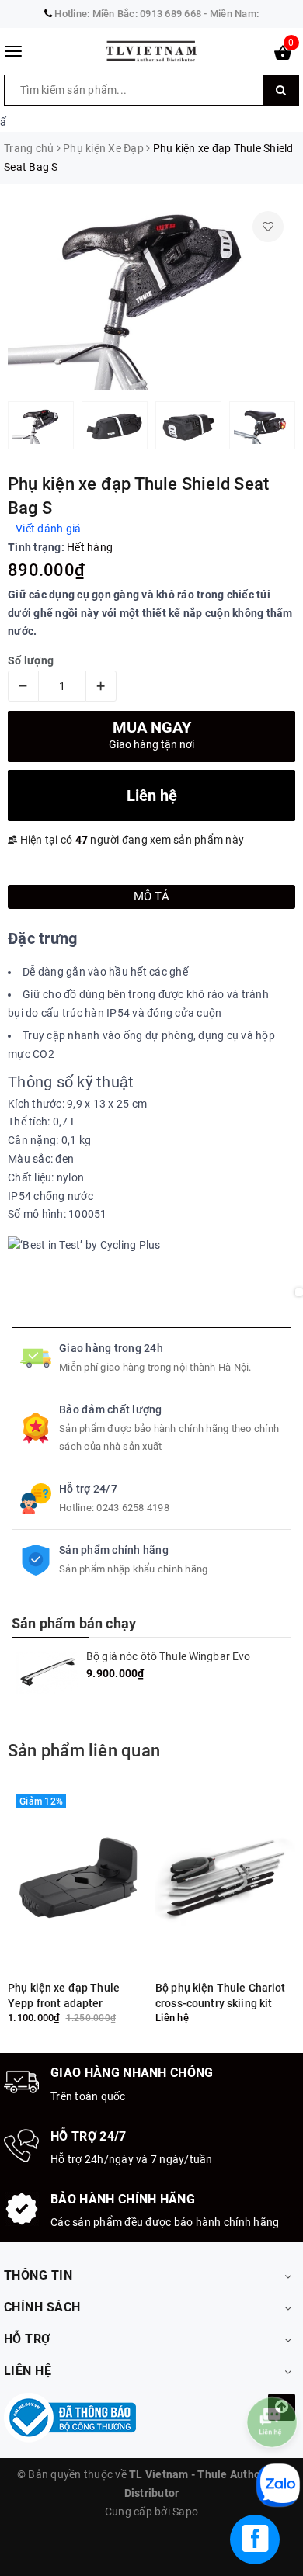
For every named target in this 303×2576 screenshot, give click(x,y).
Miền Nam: (234, 14)
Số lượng (31, 660)
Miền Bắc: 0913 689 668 (147, 14)
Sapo (185, 2512)
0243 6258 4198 (133, 1508)
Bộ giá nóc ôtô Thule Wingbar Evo (168, 1656)
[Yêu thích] (268, 227)
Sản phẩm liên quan (84, 1751)
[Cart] (283, 56)
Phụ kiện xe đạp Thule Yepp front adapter (64, 1995)
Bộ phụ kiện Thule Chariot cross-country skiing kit (221, 1995)
